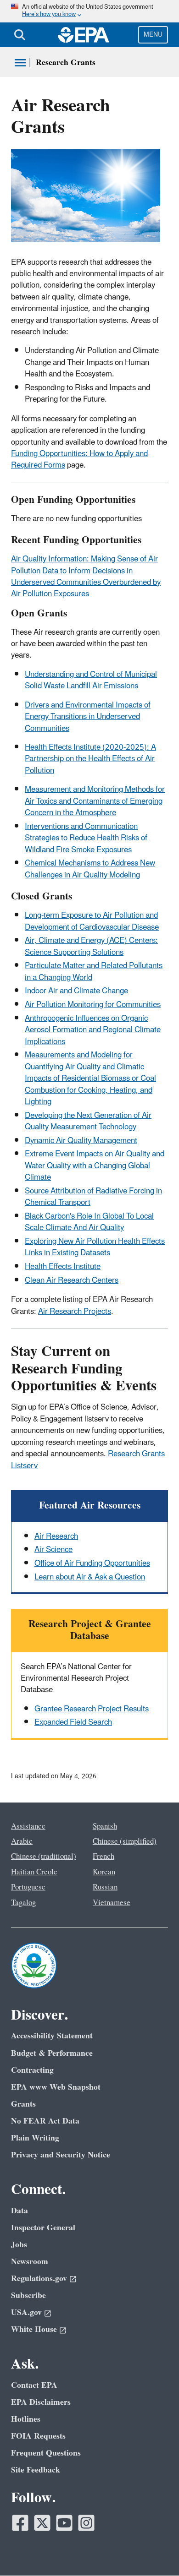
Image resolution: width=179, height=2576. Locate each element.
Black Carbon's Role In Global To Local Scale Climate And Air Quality (89, 1222)
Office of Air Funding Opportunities (92, 1563)
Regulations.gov (39, 2279)
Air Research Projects (75, 1312)
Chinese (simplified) (125, 1841)
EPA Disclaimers (41, 2402)
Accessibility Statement (52, 2036)
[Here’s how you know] (89, 11)
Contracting (32, 2070)
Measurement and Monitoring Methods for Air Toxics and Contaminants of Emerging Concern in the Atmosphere (95, 801)
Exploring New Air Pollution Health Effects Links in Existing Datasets (95, 1247)
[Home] (84, 35)
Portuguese (28, 1887)
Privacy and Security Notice (61, 2155)
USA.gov (26, 2312)
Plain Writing (35, 2138)
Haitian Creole (34, 1872)
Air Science (53, 1550)
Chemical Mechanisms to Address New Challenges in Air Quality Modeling (90, 869)
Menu (153, 35)
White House (34, 2329)
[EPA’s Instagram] (86, 2523)
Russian (105, 1887)
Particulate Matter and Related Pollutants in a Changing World (94, 972)
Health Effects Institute (63, 1267)
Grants (23, 2104)
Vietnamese (112, 1903)
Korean (104, 1872)
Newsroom (30, 2262)
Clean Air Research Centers (72, 1280)
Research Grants (66, 63)
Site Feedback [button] (36, 2470)
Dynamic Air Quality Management (81, 1141)
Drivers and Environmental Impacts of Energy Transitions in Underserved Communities (88, 717)
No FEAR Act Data (45, 2121)
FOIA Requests (38, 2436)
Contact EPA (34, 2385)
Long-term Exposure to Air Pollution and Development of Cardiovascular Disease (92, 921)
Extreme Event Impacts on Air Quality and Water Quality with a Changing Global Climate (95, 1166)
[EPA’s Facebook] (20, 2523)
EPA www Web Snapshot (56, 2087)
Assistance (28, 1826)
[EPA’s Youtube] (64, 2523)
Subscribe (28, 2296)
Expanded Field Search (73, 1722)
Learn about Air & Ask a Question (90, 1577)
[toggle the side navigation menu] (20, 63)
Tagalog (23, 1903)
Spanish (105, 1826)
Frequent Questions (46, 2453)
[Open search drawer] (20, 35)
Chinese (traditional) (44, 1857)
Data (20, 2211)
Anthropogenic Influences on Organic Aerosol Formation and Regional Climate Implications (93, 1030)
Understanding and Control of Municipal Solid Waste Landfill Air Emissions (91, 680)
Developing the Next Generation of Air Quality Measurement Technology (88, 1121)
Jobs (19, 2245)
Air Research (56, 1536)
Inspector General (43, 2228)
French (103, 1857)
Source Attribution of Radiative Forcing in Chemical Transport (93, 1197)
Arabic (22, 1841)
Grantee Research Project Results (92, 1709)
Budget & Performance (52, 2053)
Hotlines (26, 2419)
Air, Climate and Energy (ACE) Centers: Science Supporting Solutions (91, 946)
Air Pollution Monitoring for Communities (93, 1005)
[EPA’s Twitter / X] (42, 2523)
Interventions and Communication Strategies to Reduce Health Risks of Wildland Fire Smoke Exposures (86, 838)
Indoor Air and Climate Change (76, 991)
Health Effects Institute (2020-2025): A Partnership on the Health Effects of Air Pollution (90, 759)
